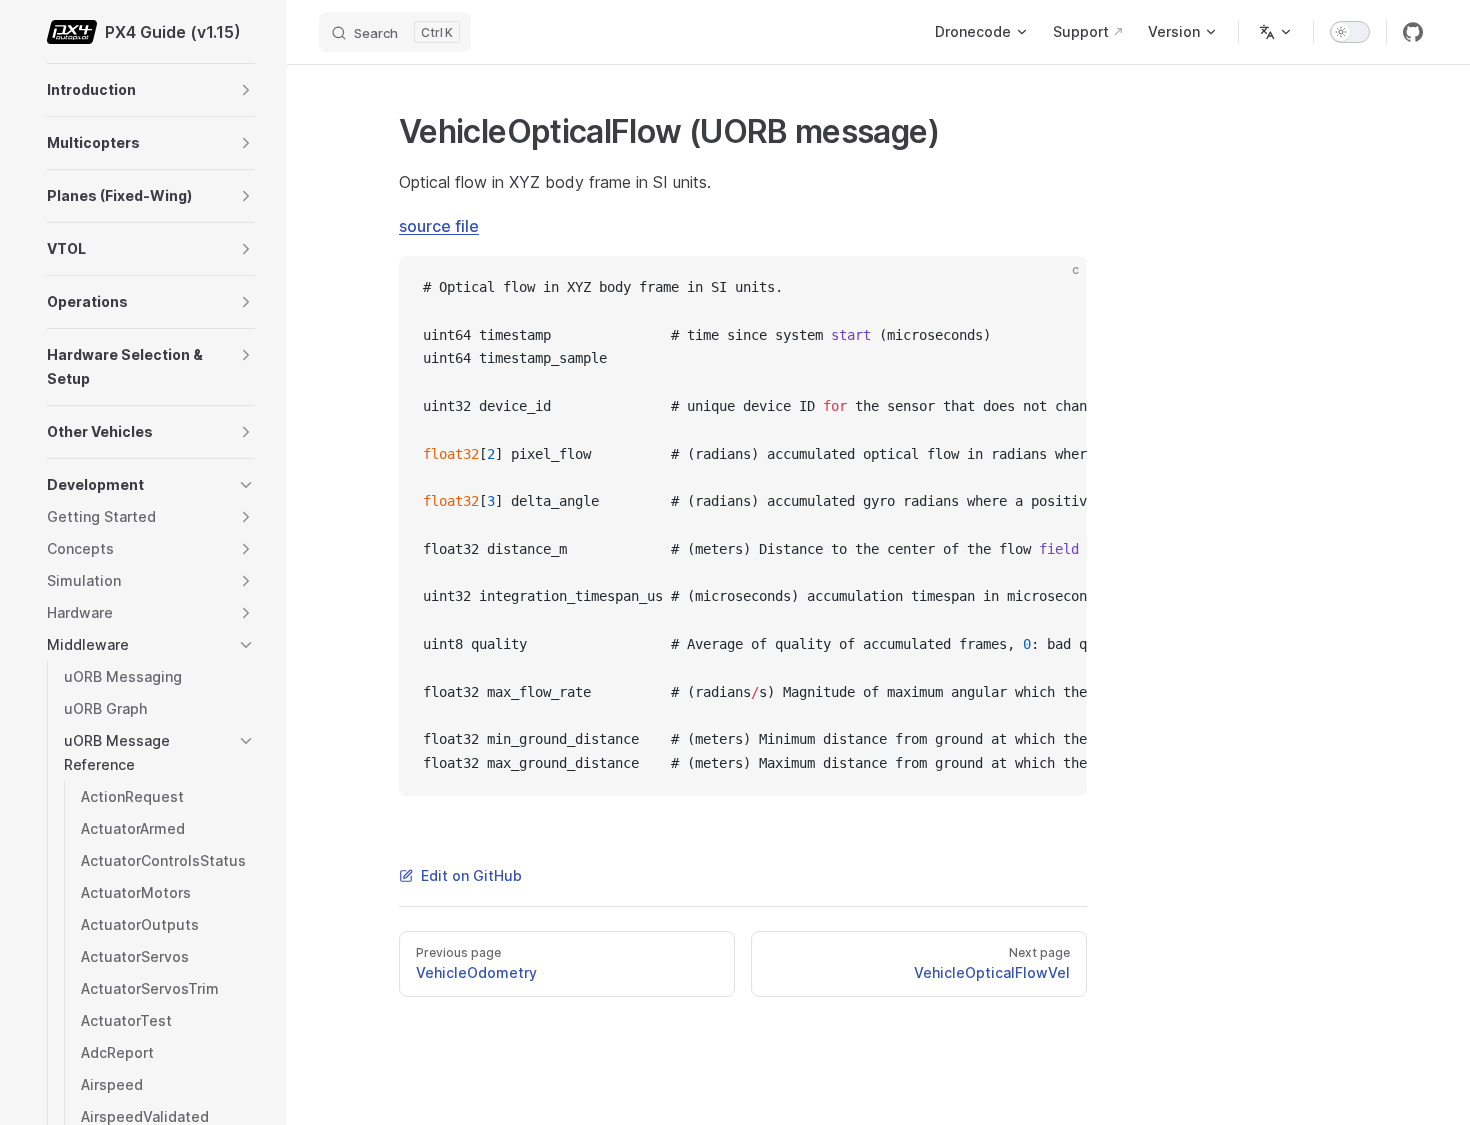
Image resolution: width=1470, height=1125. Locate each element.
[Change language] (1276, 32)
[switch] (1350, 32)
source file (439, 226)
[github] (1413, 32)
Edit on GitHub (471, 875)
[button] (246, 90)
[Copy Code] (1055, 288)
